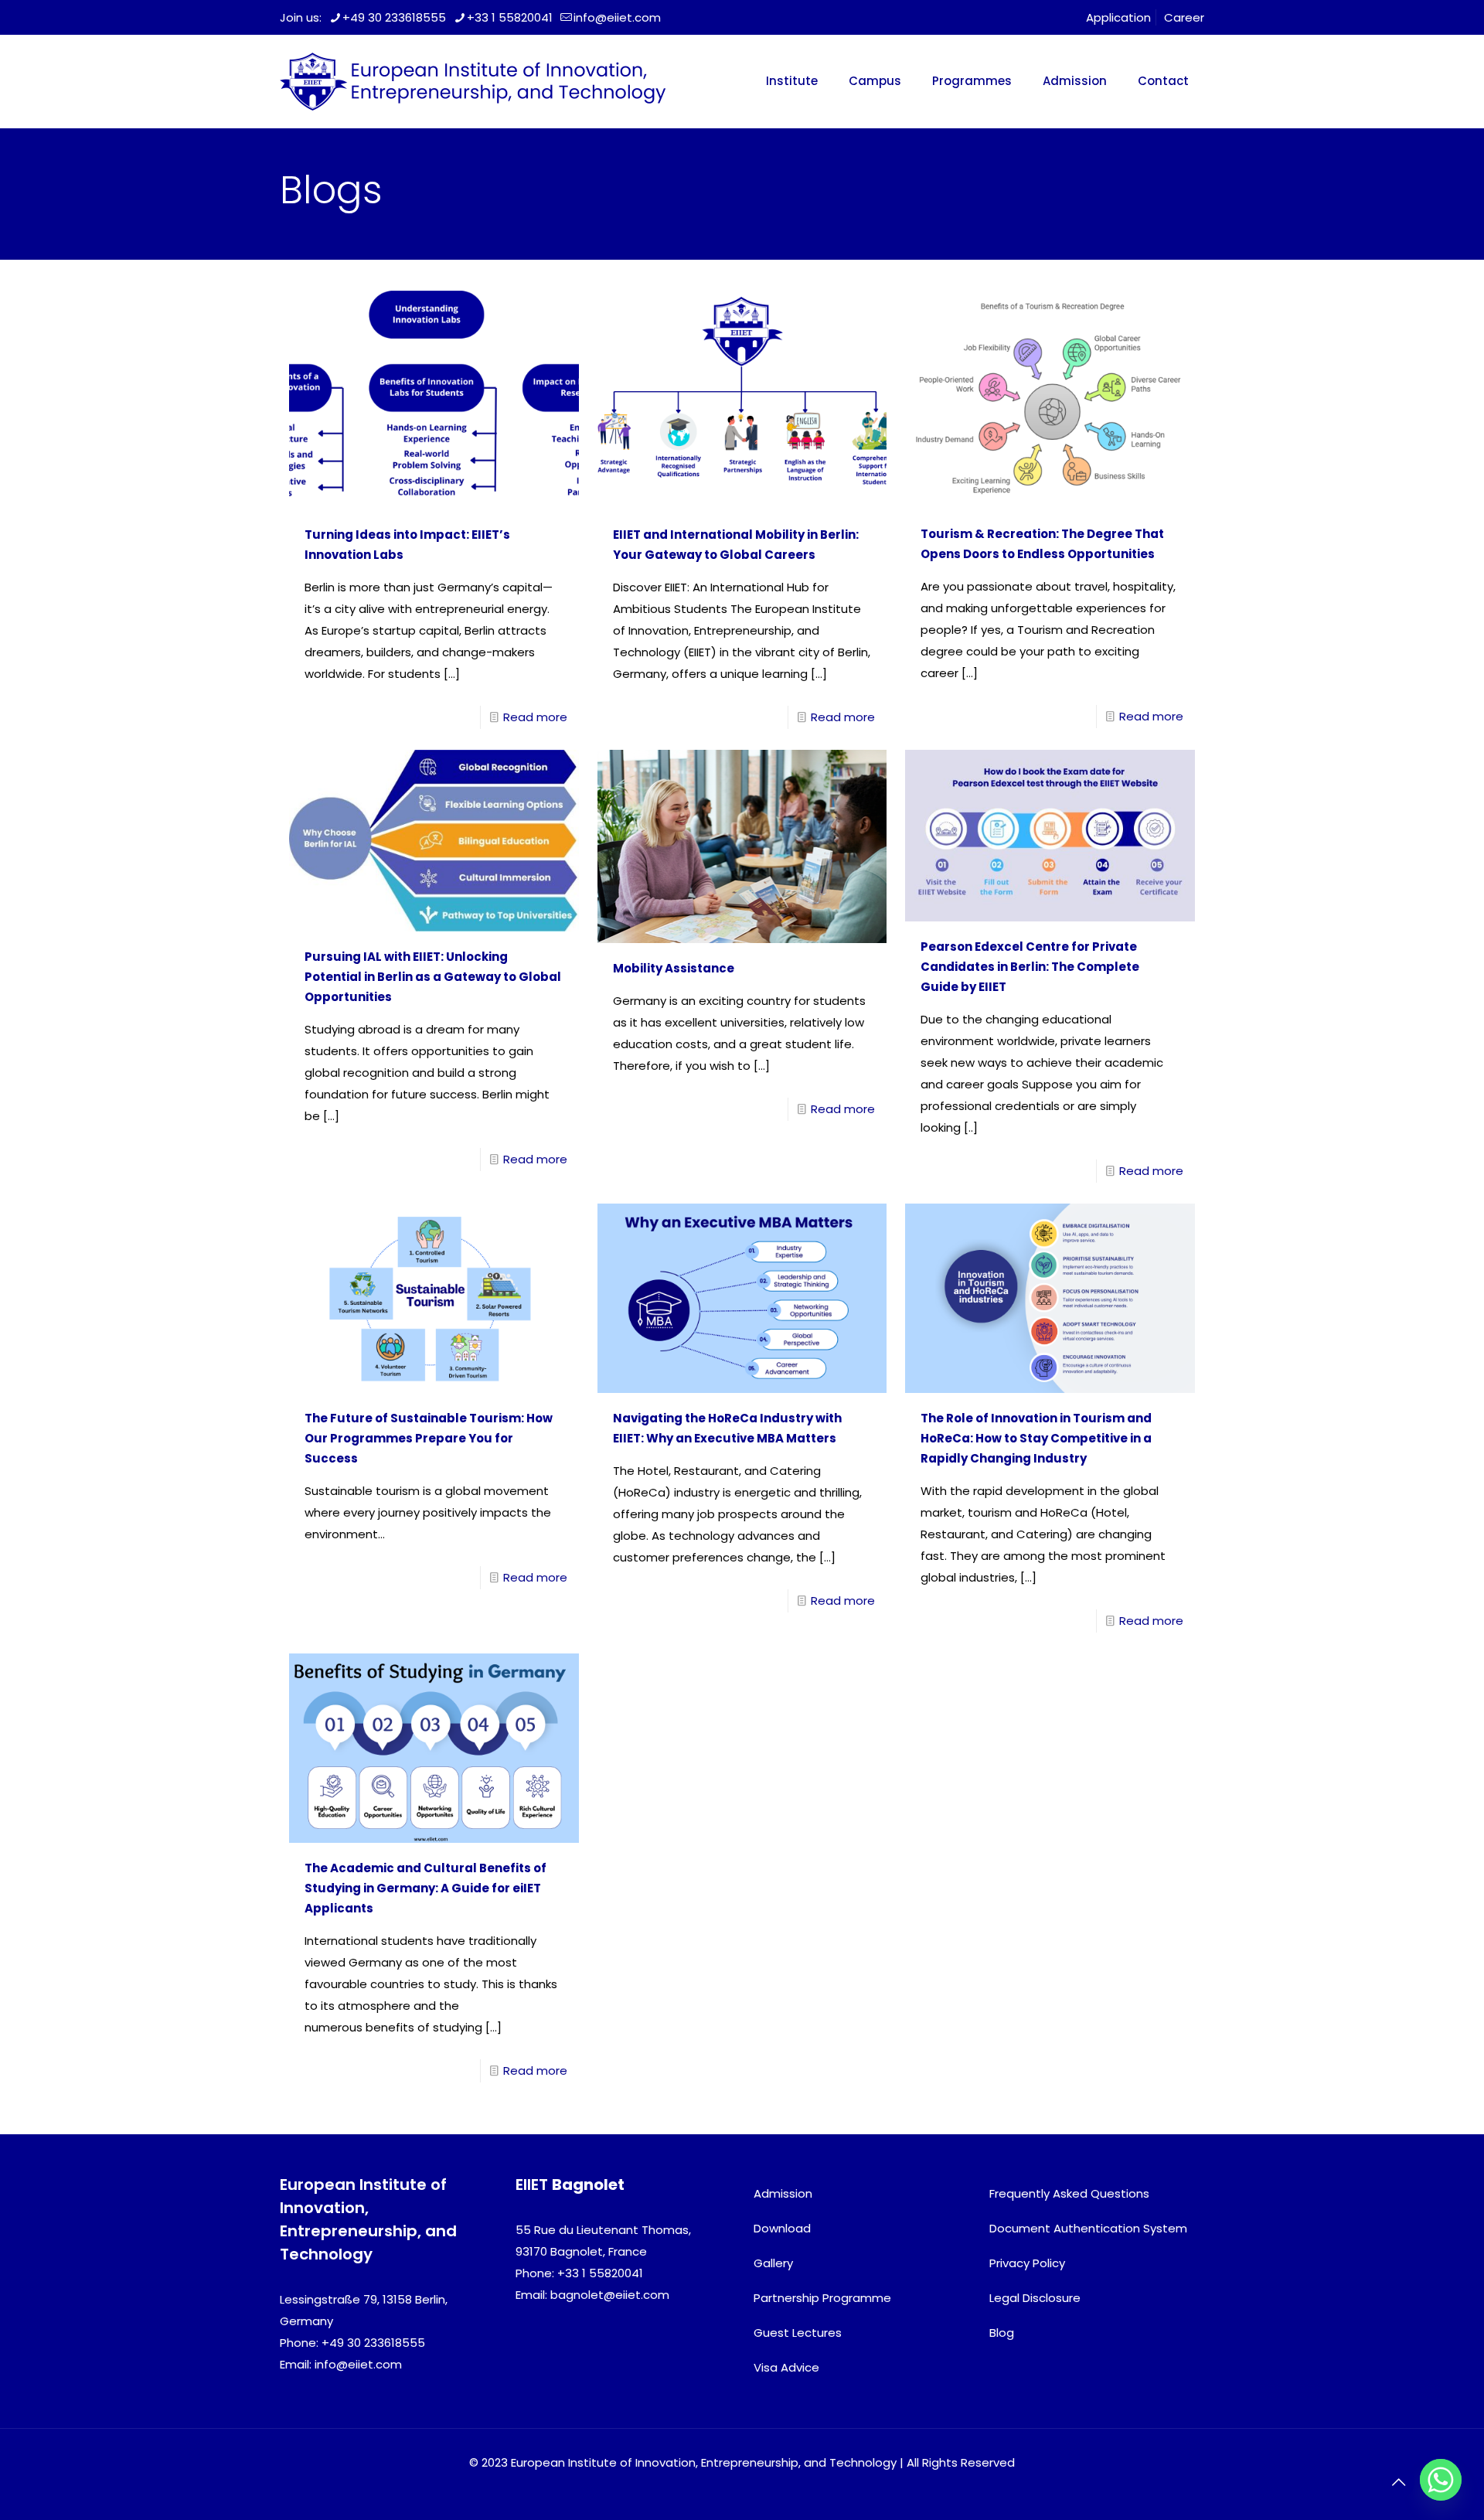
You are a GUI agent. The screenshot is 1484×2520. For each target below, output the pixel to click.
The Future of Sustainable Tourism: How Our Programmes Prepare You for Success (429, 1438)
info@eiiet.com (617, 17)
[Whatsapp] (1441, 2480)
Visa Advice (786, 2367)
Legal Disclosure (1035, 2298)
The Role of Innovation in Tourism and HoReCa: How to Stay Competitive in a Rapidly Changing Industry (1036, 1438)
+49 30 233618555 (394, 17)
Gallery (773, 2263)
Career (1184, 17)
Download (782, 2228)
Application (1118, 17)
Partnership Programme (822, 2298)
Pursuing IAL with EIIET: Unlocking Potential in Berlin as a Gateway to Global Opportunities (433, 977)
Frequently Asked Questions (1069, 2193)
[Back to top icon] (1398, 2482)
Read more (535, 717)
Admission (783, 2193)
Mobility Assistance (674, 968)
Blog (1002, 2333)
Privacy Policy (1027, 2263)
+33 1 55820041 (510, 17)
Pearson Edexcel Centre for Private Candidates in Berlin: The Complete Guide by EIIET (1030, 967)
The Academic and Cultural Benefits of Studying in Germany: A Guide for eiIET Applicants (425, 1888)
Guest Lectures (798, 2333)
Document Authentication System (1088, 2228)
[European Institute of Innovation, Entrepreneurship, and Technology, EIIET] (473, 81)
